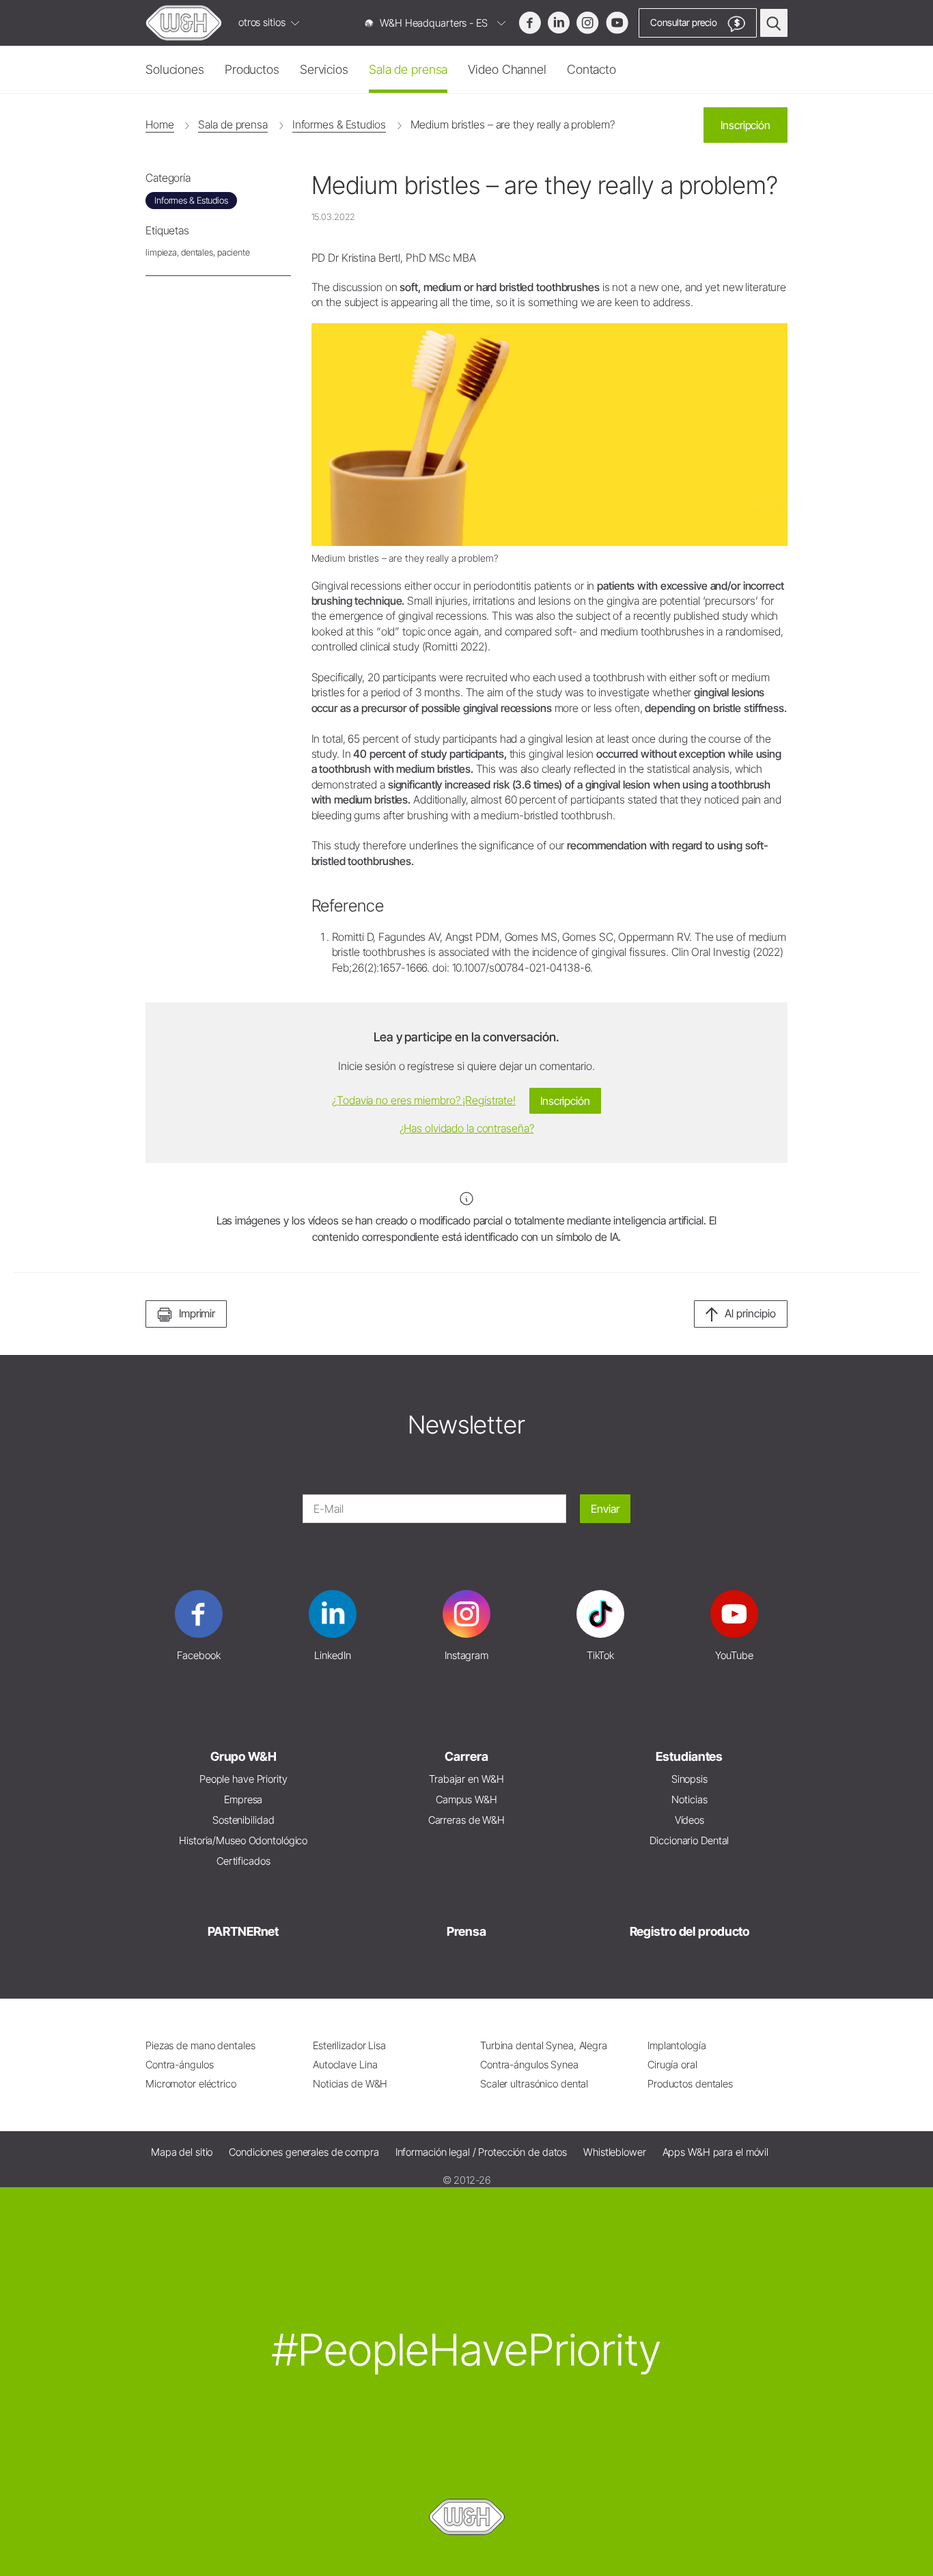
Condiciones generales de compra (304, 2152)
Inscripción (746, 125)
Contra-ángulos (179, 2065)
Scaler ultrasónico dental (534, 2084)
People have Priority (243, 1779)
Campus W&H (466, 1799)
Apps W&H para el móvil (716, 2152)
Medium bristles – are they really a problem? (513, 124)
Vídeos (690, 1820)
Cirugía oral (672, 2065)
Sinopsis (690, 1779)
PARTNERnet (243, 1931)
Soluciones (175, 69)
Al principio (750, 1313)
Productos (252, 69)
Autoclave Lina (345, 2065)
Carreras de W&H (466, 1820)
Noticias (689, 1799)
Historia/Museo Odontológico (243, 1840)
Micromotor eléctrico (191, 2084)
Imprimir (197, 1313)
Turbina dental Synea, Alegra (544, 2045)
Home (160, 124)
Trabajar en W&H (466, 1779)
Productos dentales (690, 2084)
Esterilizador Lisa (349, 2045)
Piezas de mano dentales (200, 2045)
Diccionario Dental (689, 1840)
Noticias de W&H (350, 2084)
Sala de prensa (408, 69)
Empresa (243, 1799)
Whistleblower (615, 2152)
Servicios (324, 69)
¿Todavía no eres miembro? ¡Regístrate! (424, 1100)
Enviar (605, 1509)
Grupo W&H (243, 1756)
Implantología (677, 2045)
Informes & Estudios (339, 124)
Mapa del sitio (182, 2152)
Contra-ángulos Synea (529, 2065)
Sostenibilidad (243, 1820)
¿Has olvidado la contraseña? (467, 1128)
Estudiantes (689, 1756)
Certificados (243, 1861)
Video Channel (507, 69)
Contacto (591, 69)
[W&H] (184, 23)
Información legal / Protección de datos (482, 2152)
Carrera (466, 1756)
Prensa (466, 1931)
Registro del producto (690, 1931)
